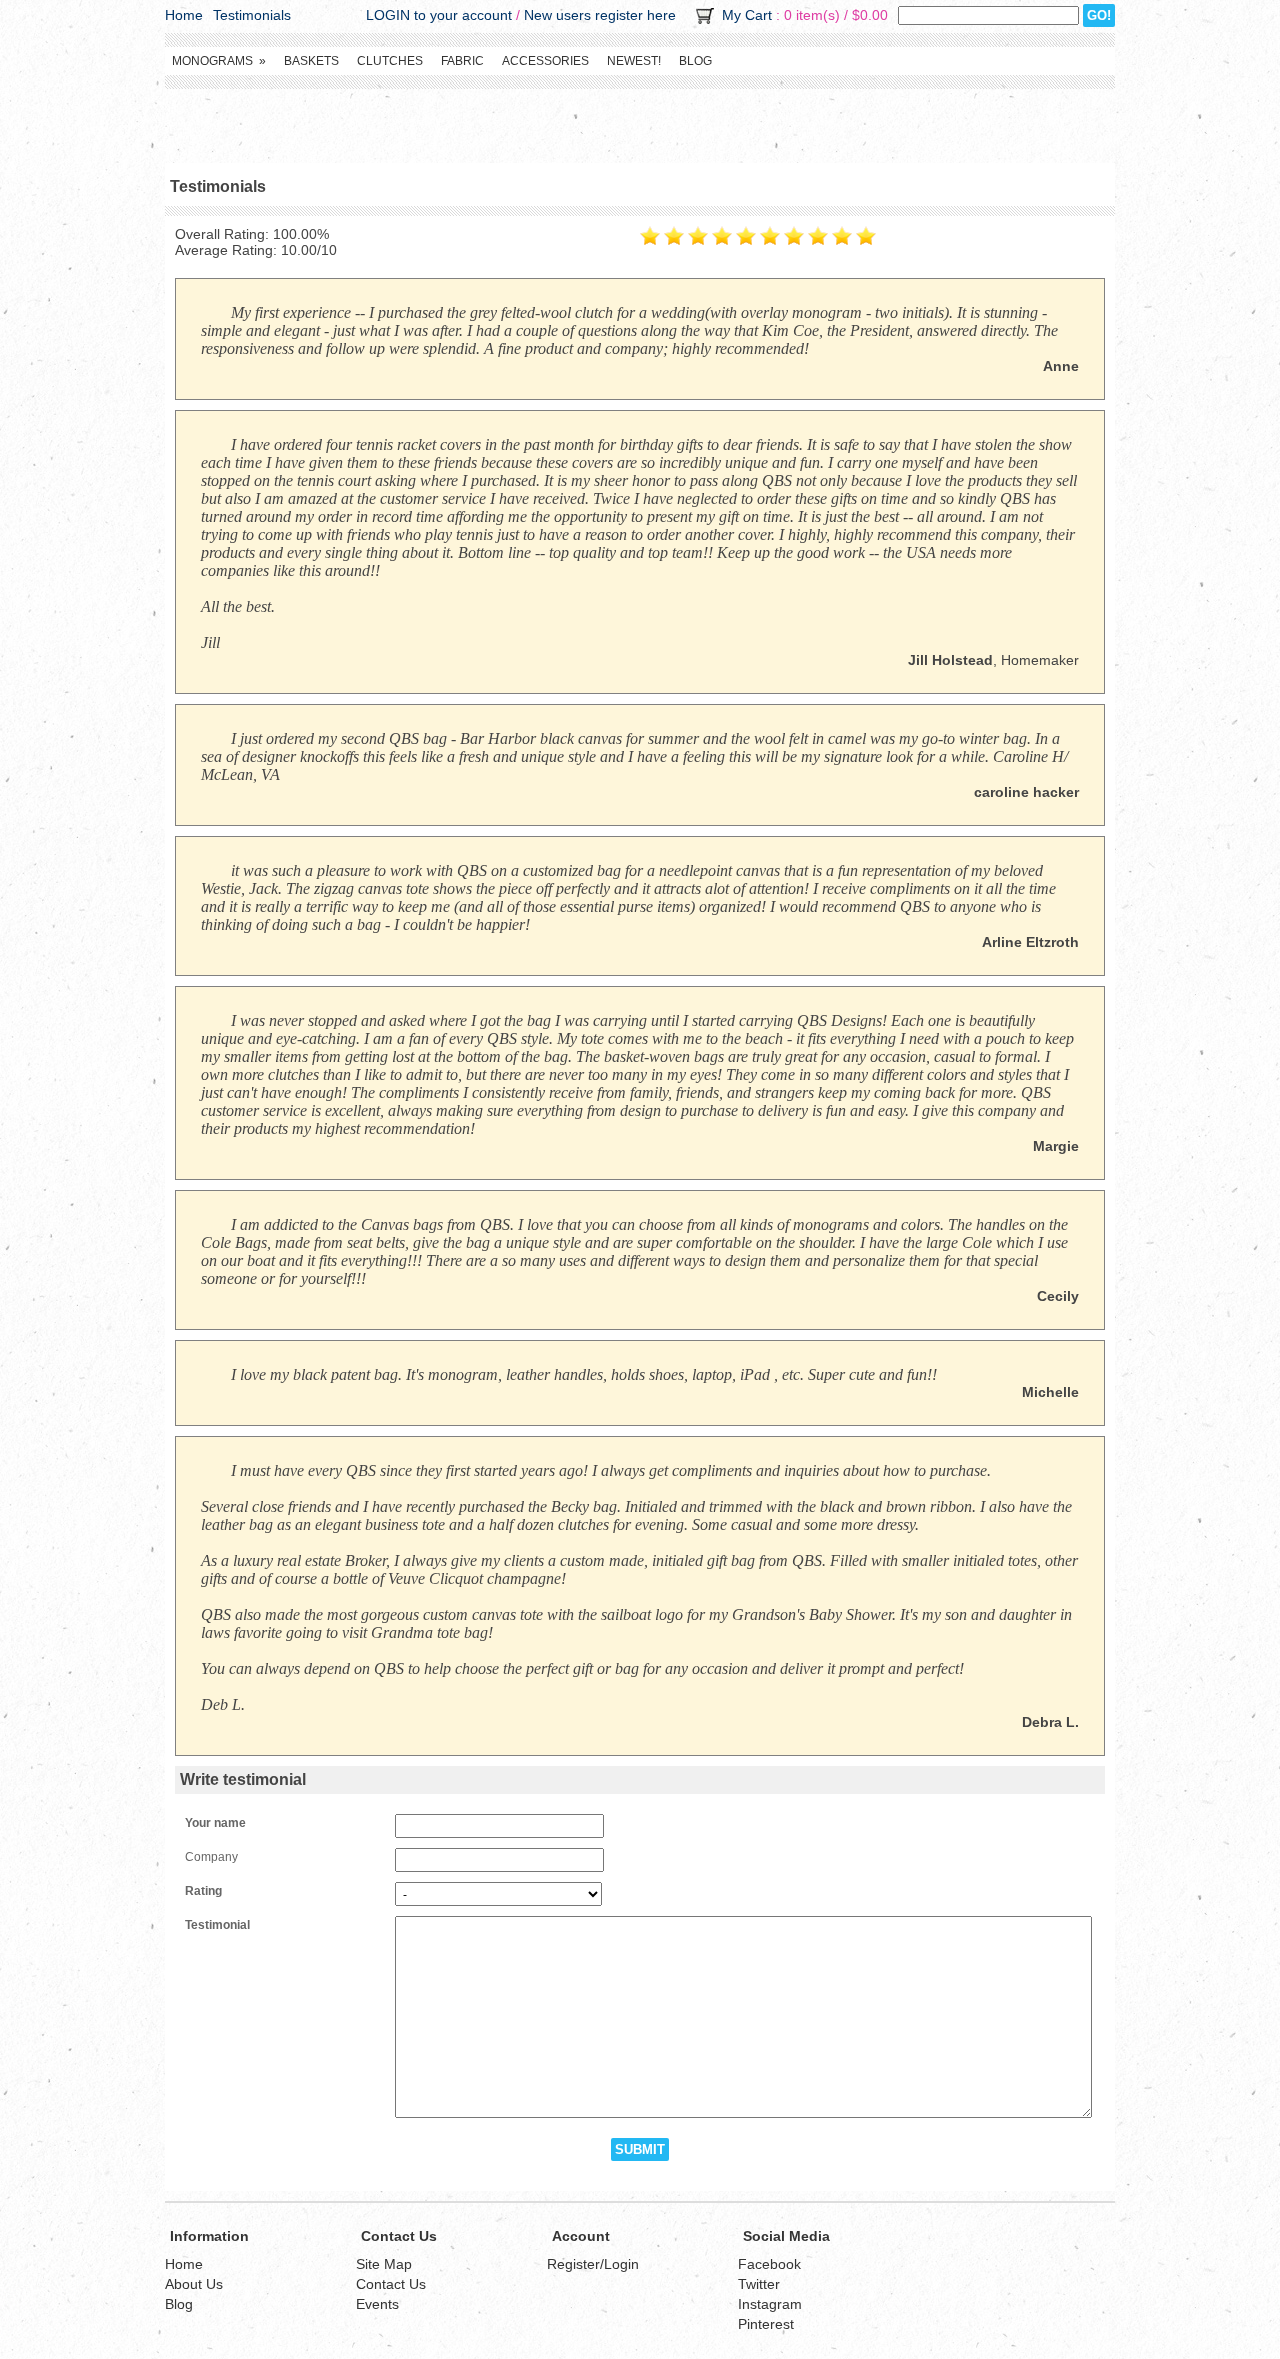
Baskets (311, 61)
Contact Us (391, 2284)
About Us (194, 2284)
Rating (203, 1891)
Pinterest (766, 2324)
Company (211, 1857)
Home (184, 15)
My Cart (747, 15)
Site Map (384, 2264)
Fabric (462, 61)
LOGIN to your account (439, 15)
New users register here (600, 15)
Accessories (545, 61)
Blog (695, 61)
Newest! (634, 61)
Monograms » (219, 61)
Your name (215, 1823)
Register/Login (593, 2264)
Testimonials (252, 15)
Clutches (390, 61)
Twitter (759, 2284)
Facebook (769, 2264)
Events (377, 2304)
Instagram (770, 2304)
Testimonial (217, 1925)
